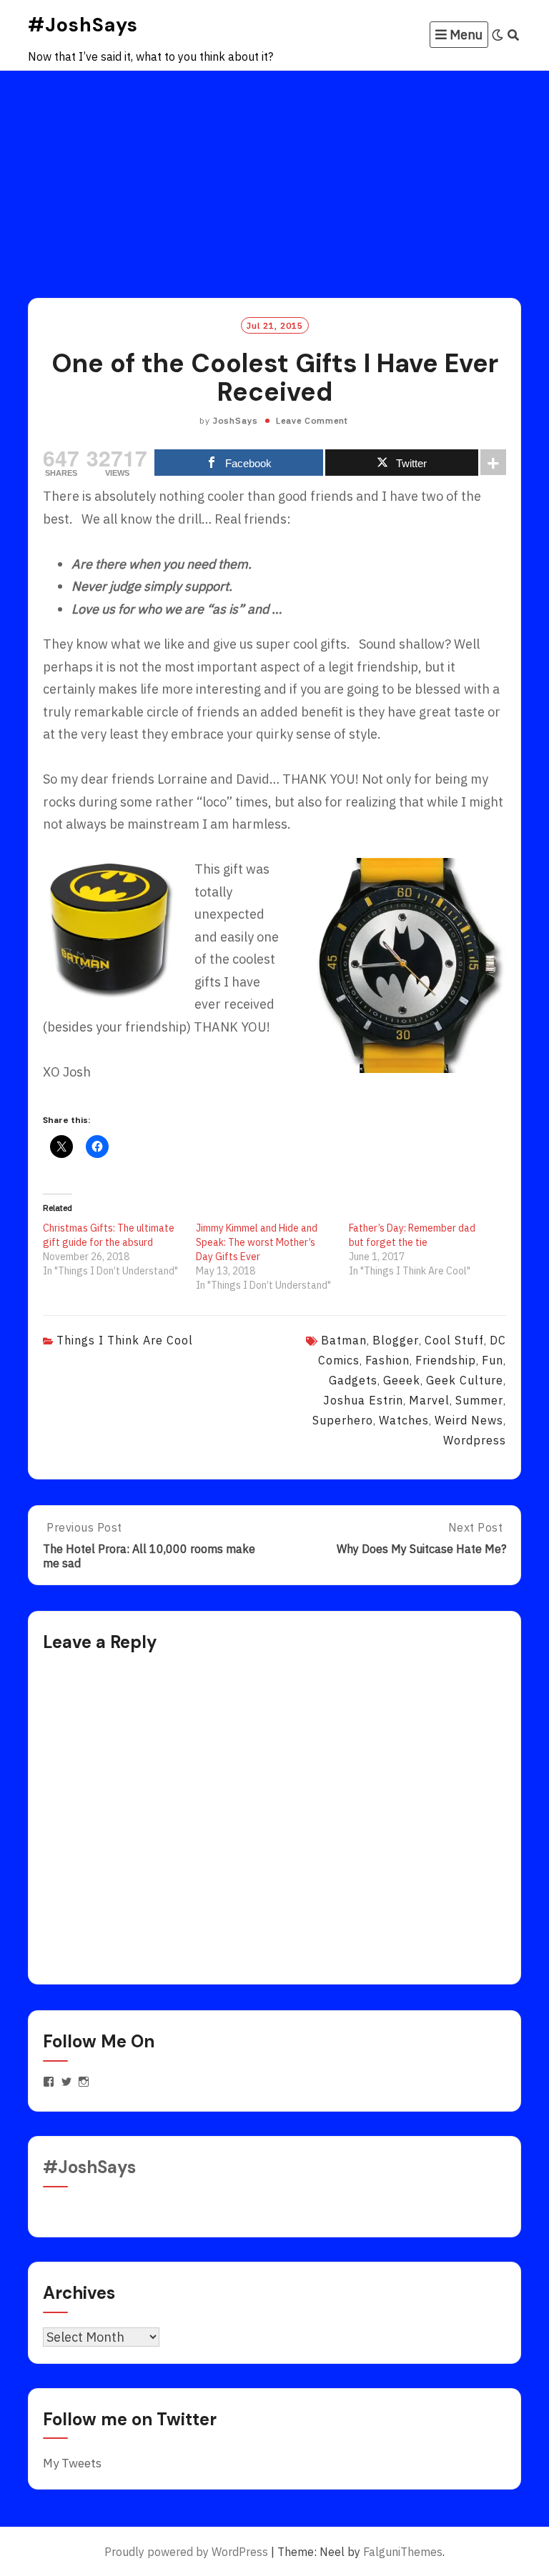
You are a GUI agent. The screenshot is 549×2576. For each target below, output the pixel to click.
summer (479, 1400)
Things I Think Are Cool (125, 1340)
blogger (396, 1340)
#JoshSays (83, 25)
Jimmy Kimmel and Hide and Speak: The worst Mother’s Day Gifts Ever (257, 1242)
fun (493, 1360)
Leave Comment (312, 420)
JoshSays (236, 420)
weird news (469, 1420)
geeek (402, 1380)
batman (344, 1340)
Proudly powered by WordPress (186, 2552)
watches (404, 1420)
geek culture (465, 1380)
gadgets (353, 1380)
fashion (387, 1360)
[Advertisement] (274, 178)
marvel (429, 1400)
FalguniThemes (403, 2552)
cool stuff (454, 1340)
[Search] (514, 35)
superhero (343, 1420)
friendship (446, 1360)
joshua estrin (363, 1400)
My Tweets (72, 2463)
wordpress (475, 1440)
